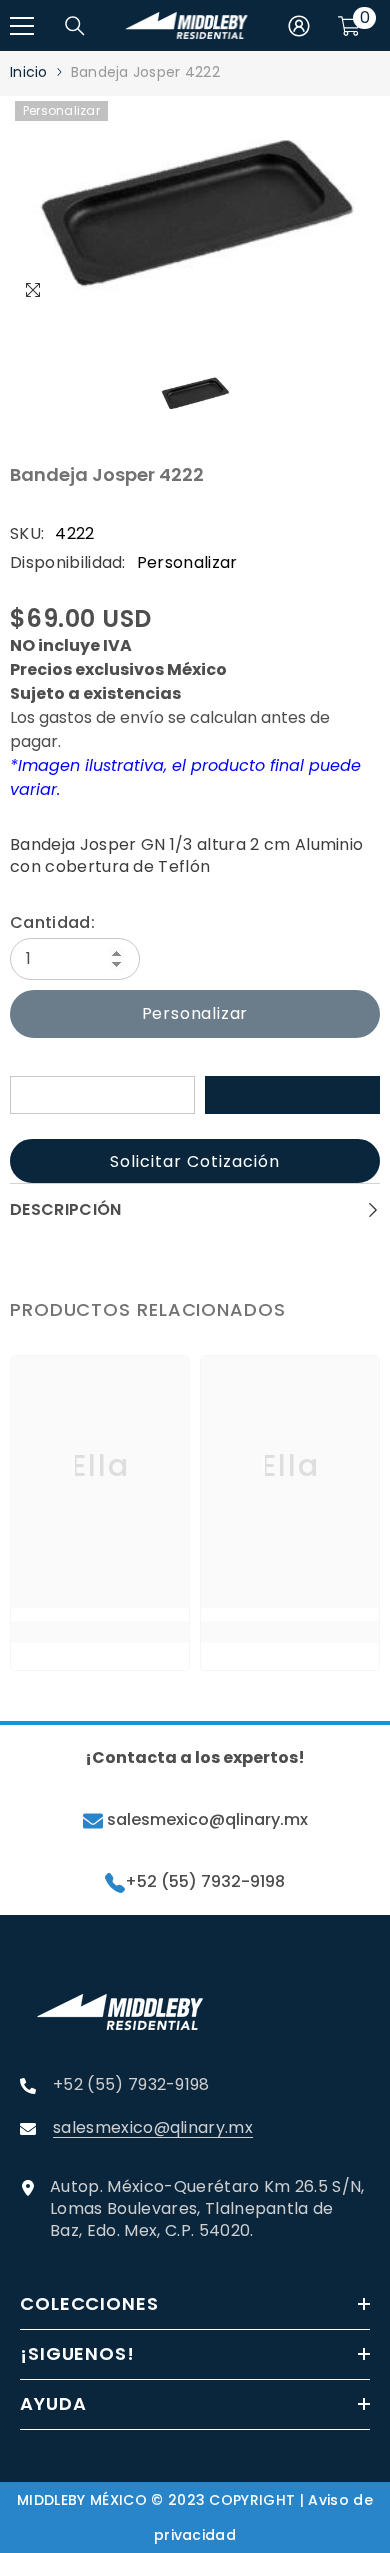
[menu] (22, 26)
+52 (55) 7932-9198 (205, 1882)
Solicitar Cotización (195, 1161)
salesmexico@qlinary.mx (205, 1820)
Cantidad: (52, 923)
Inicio (29, 72)
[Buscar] (75, 26)
